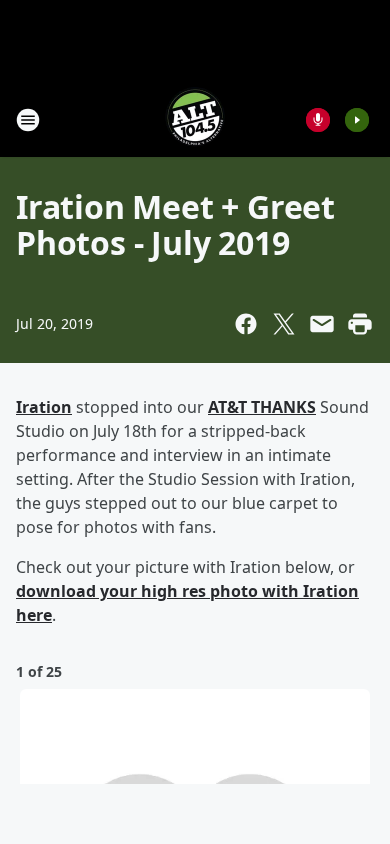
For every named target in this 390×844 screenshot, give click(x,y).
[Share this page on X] (284, 324)
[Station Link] (195, 119)
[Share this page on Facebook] (246, 324)
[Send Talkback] (318, 120)
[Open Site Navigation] (28, 120)
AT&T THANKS (262, 407)
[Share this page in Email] (322, 324)
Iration (44, 407)
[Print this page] (360, 324)
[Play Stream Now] (357, 120)
